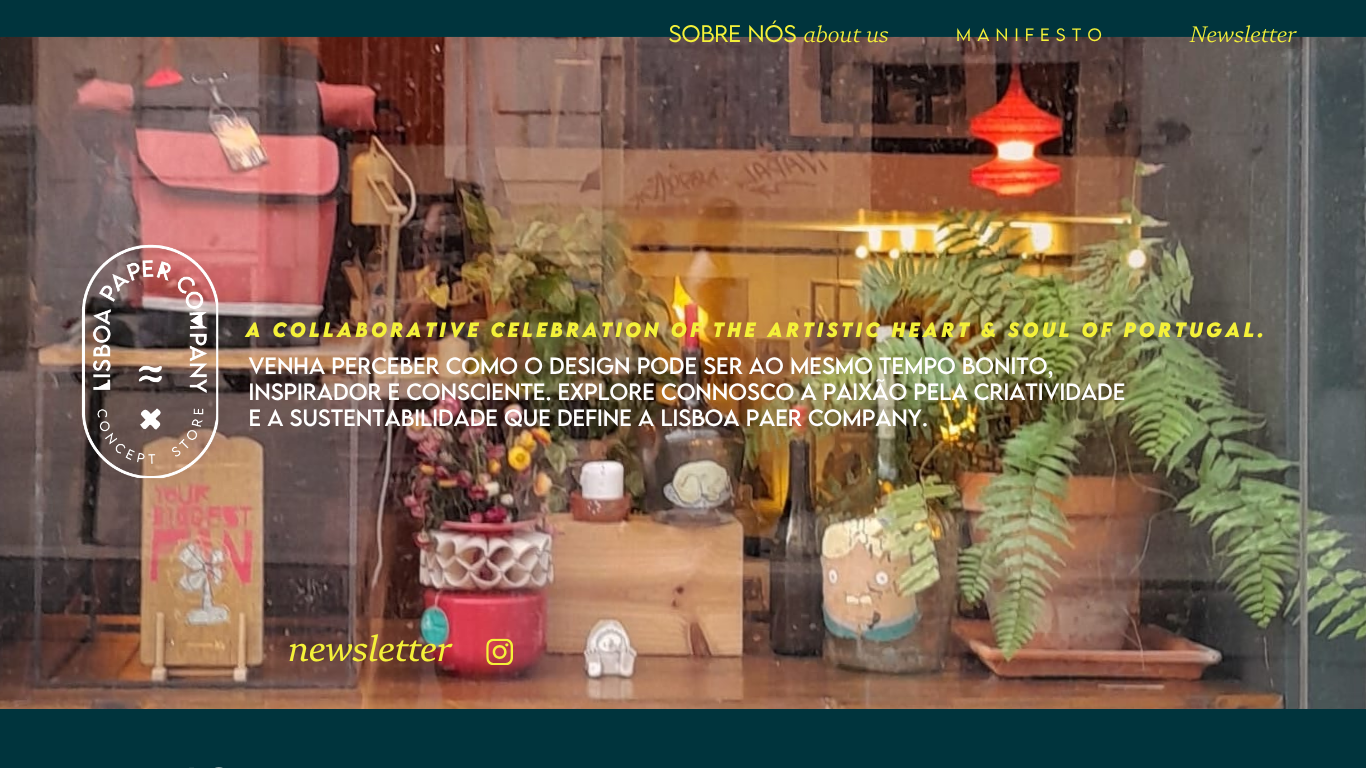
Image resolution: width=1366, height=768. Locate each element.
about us (845, 37)
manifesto (1032, 34)
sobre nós (732, 34)
